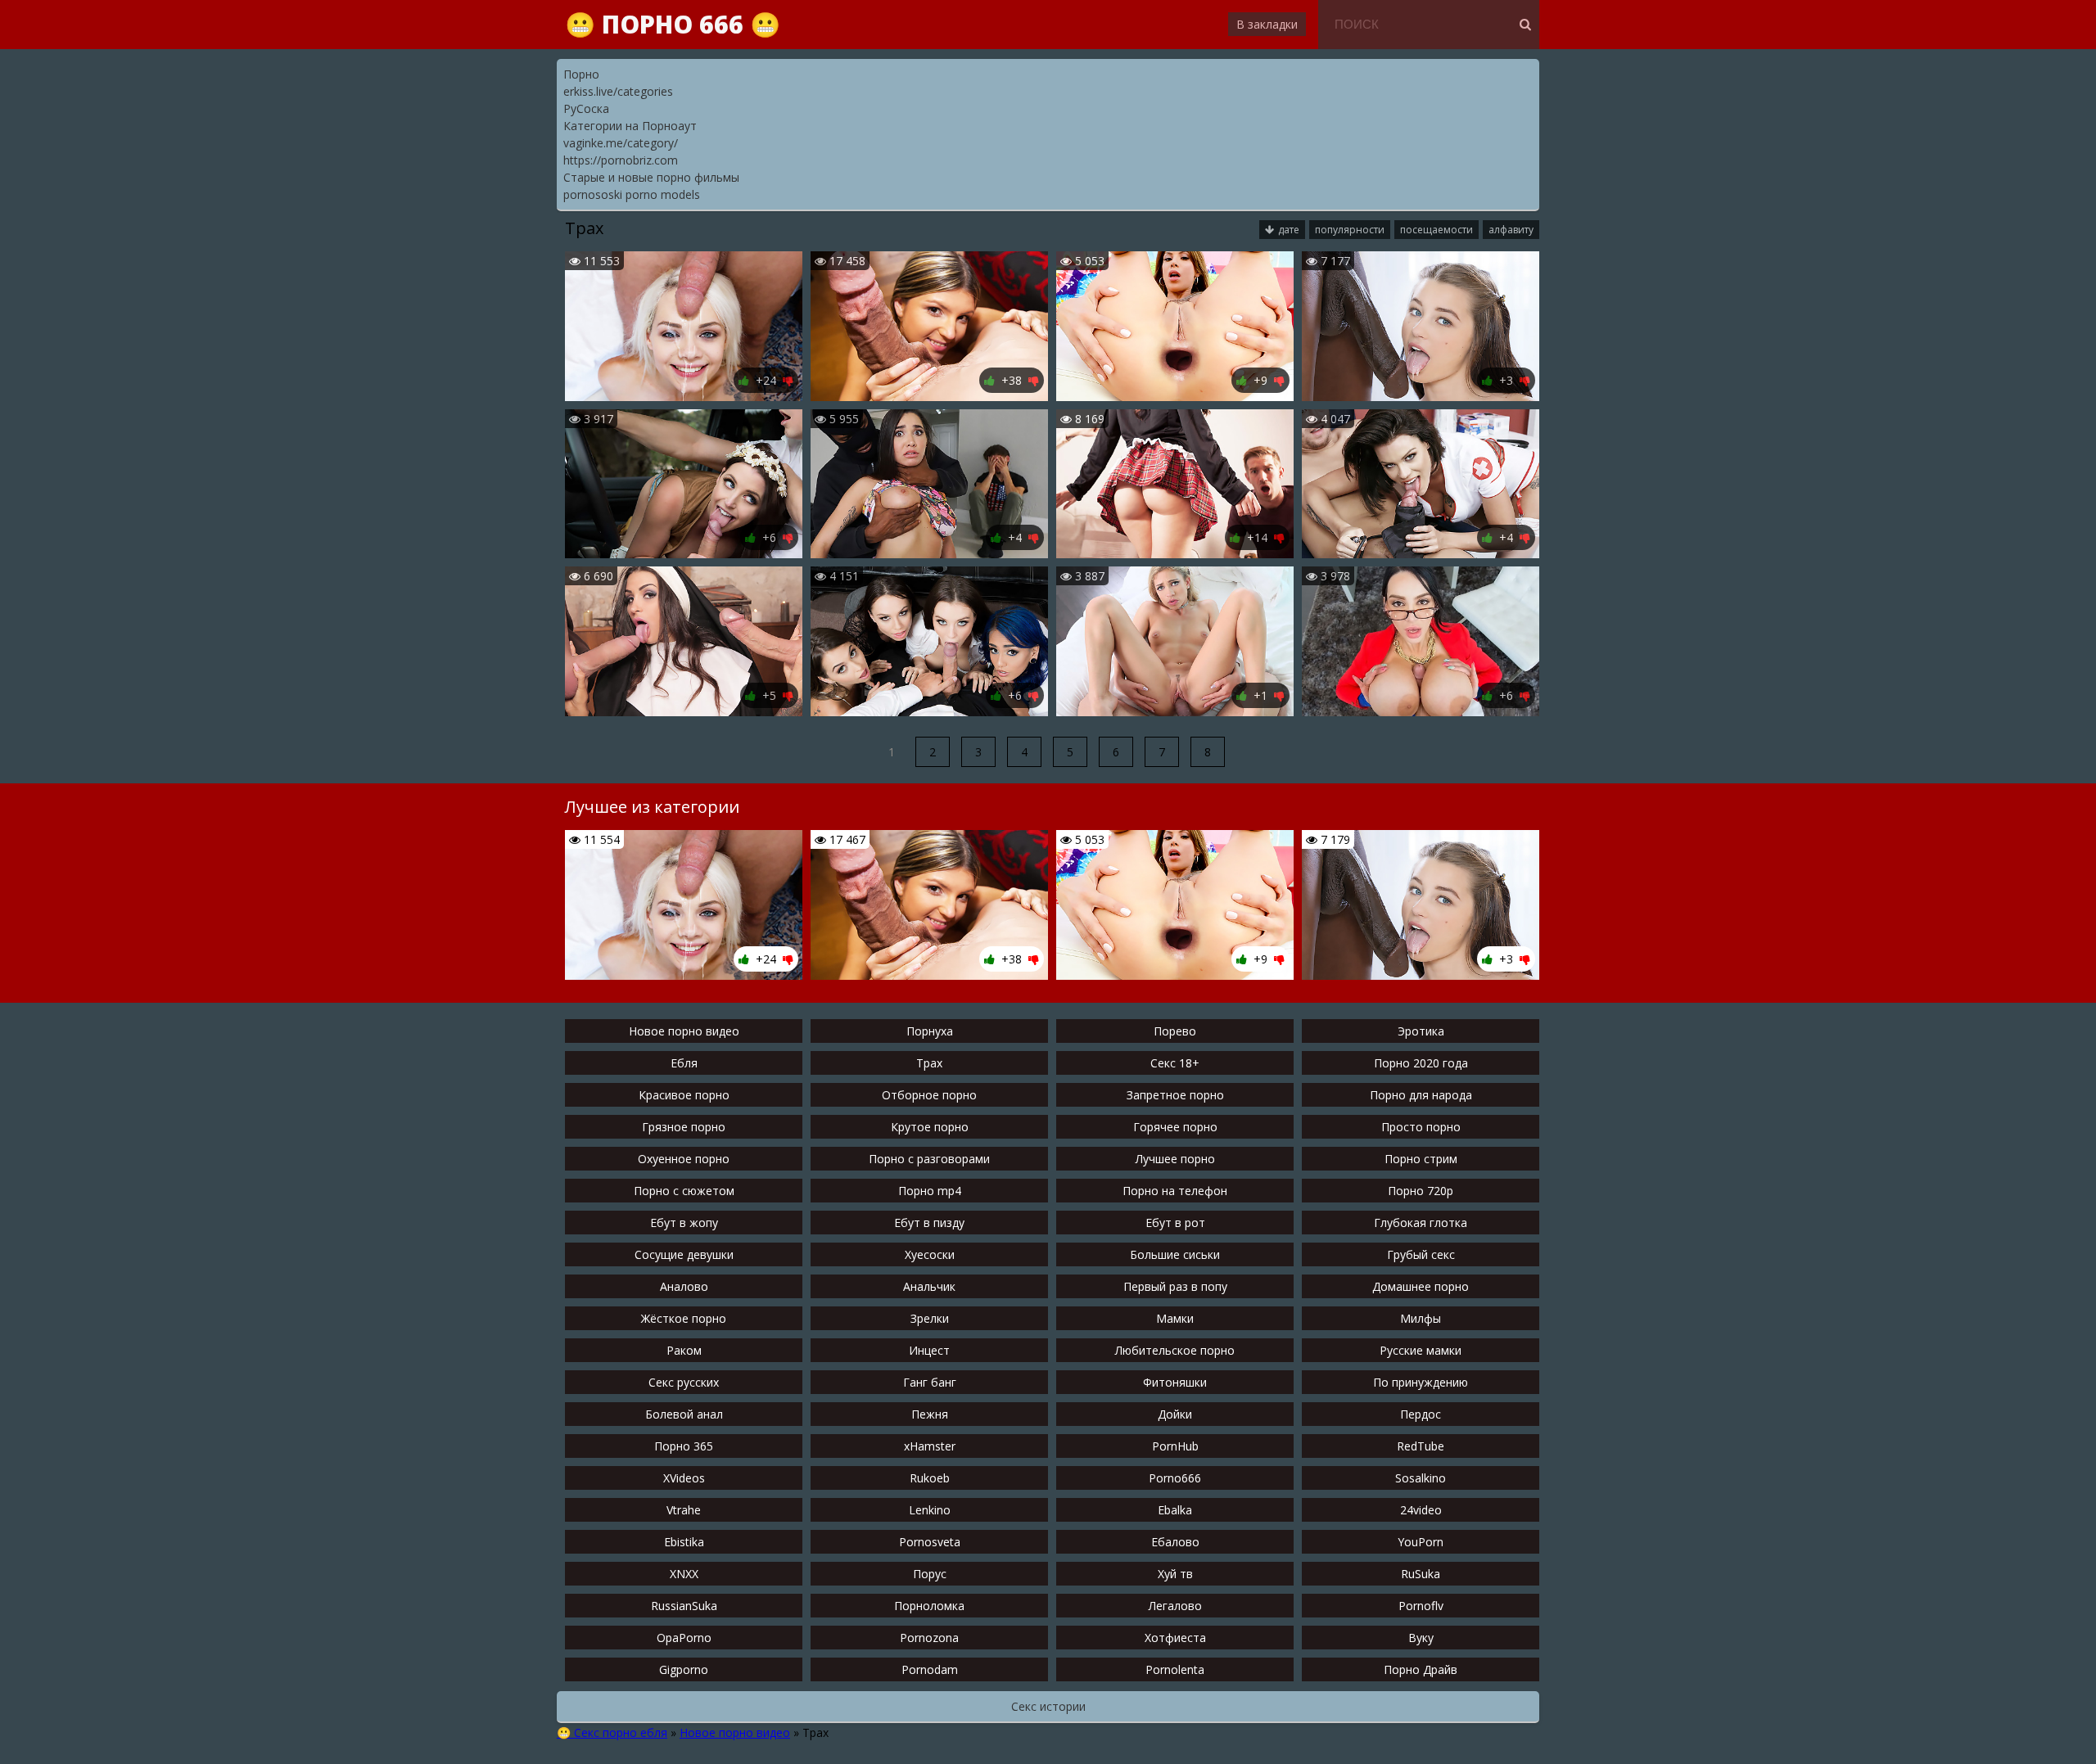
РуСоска (586, 108)
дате (1289, 230)
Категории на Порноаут (630, 126)
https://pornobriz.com (621, 160)
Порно (581, 74)
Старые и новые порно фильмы (651, 177)
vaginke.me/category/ (621, 143)
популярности (1350, 230)
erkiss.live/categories (618, 91)
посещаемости (1436, 230)
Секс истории (1048, 1706)
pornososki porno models (632, 194)
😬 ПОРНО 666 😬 (673, 24)
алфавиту (1511, 230)
